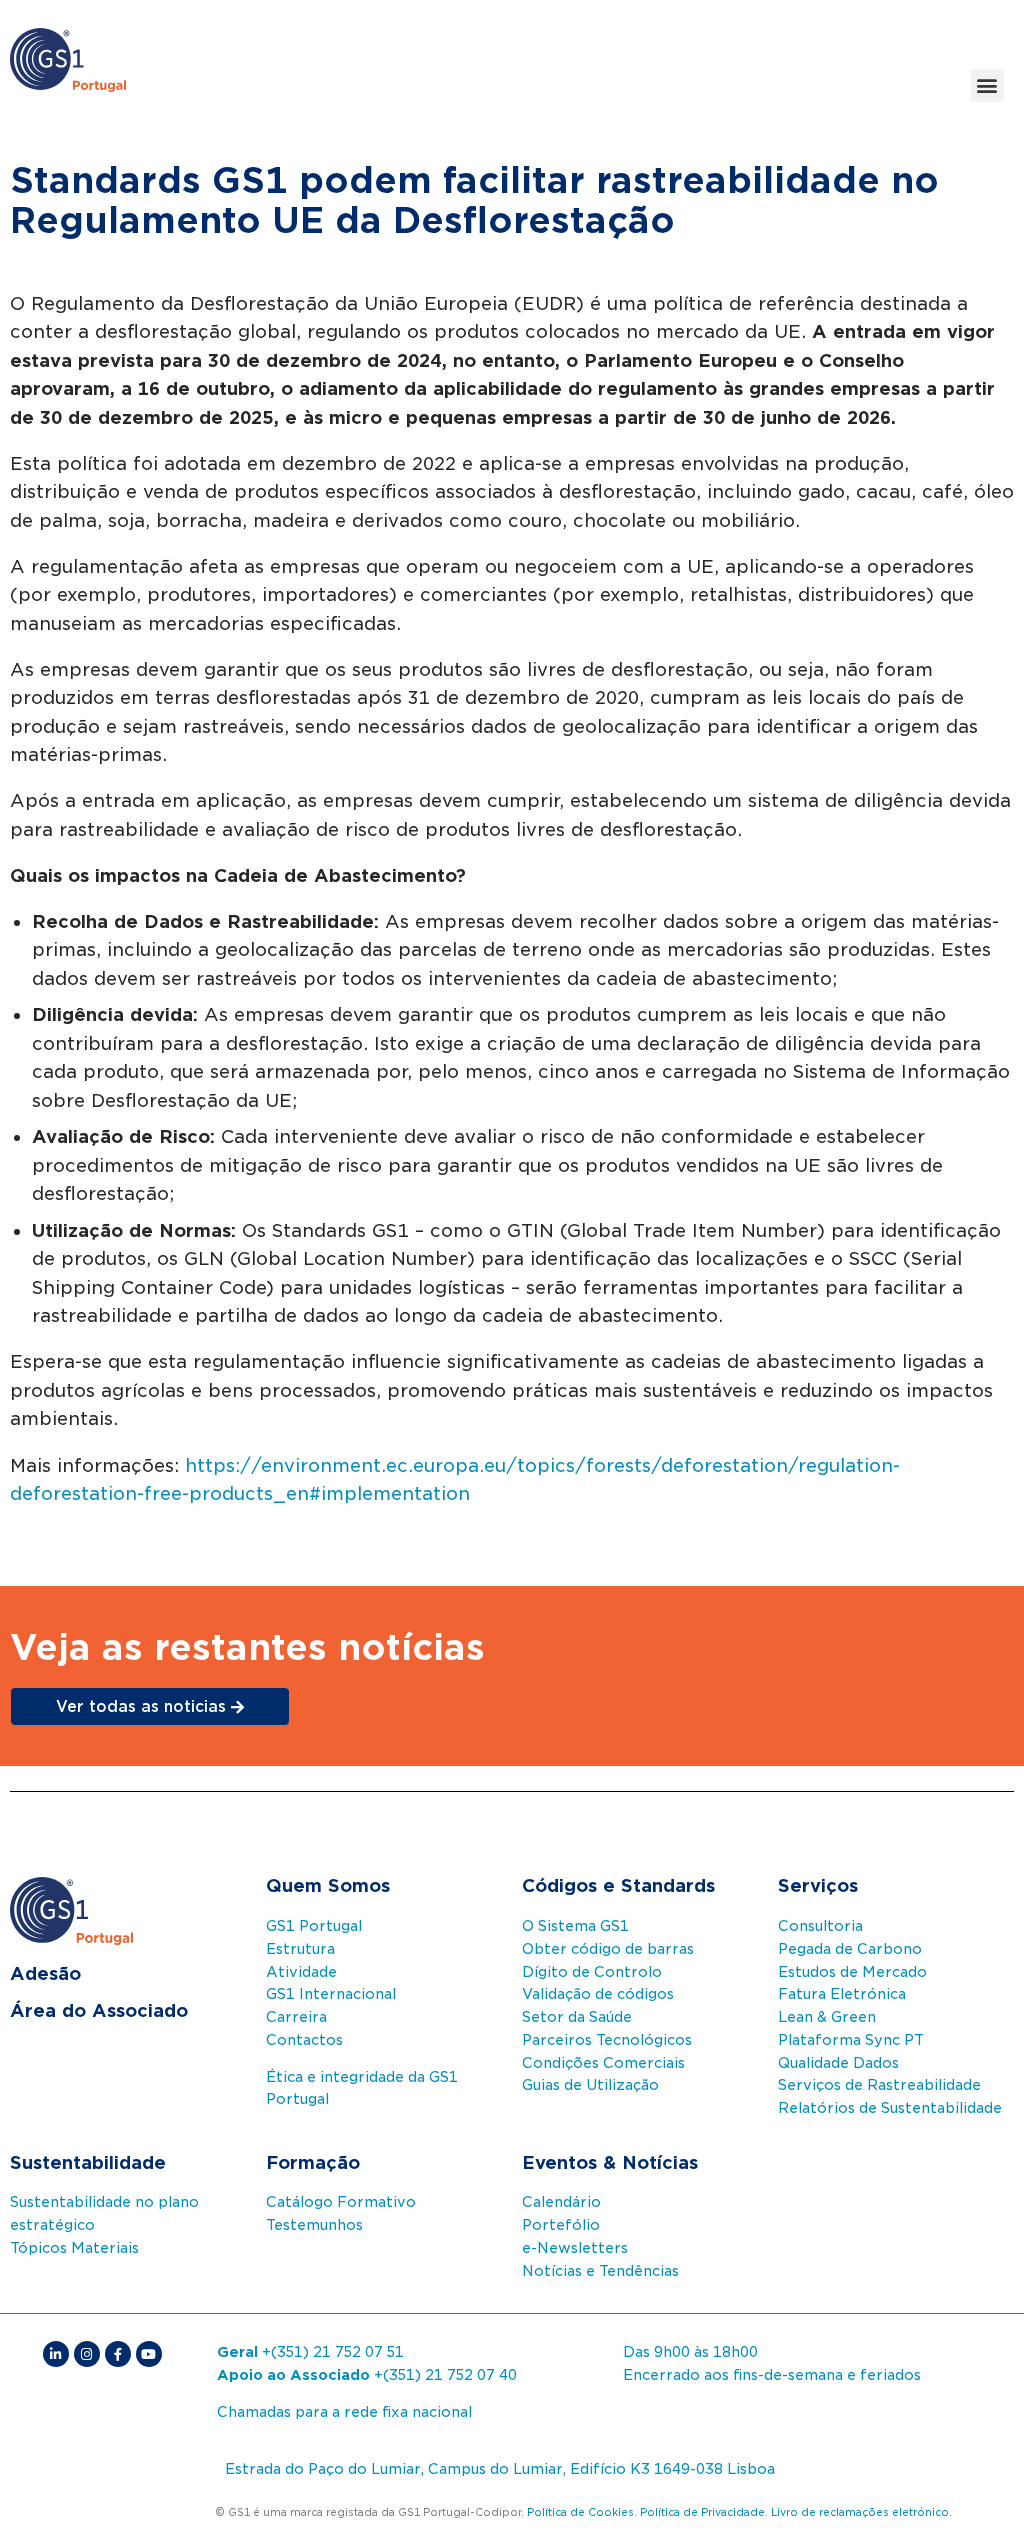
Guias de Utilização (590, 2085)
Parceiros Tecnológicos (607, 2040)
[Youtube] (149, 2354)
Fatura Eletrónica (842, 1994)
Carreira (296, 2017)
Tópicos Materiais (74, 2248)
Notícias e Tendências (600, 2271)
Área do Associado (99, 2010)
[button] (987, 85)
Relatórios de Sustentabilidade (890, 2108)
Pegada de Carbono (850, 1949)
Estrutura (300, 1949)
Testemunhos (314, 2225)
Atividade (301, 1972)
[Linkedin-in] (56, 2354)
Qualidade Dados (838, 2063)
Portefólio (561, 2225)
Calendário (561, 2202)
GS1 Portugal (314, 1926)
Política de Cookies (580, 2512)
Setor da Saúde (577, 2017)
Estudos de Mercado (852, 1972)
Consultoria (820, 1926)
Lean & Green (827, 2017)
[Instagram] (87, 2354)
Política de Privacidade (702, 2512)
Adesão (45, 1973)
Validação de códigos (598, 1994)
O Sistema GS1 (575, 1926)
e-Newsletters (575, 2248)
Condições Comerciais (603, 2063)
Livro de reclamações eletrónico (860, 2512)
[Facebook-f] (118, 2354)
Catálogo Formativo (341, 2202)
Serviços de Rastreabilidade (879, 2085)
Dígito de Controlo (592, 1972)
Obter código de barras (608, 1949)
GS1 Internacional (331, 1994)
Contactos (304, 2040)
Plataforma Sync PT (851, 2040)
